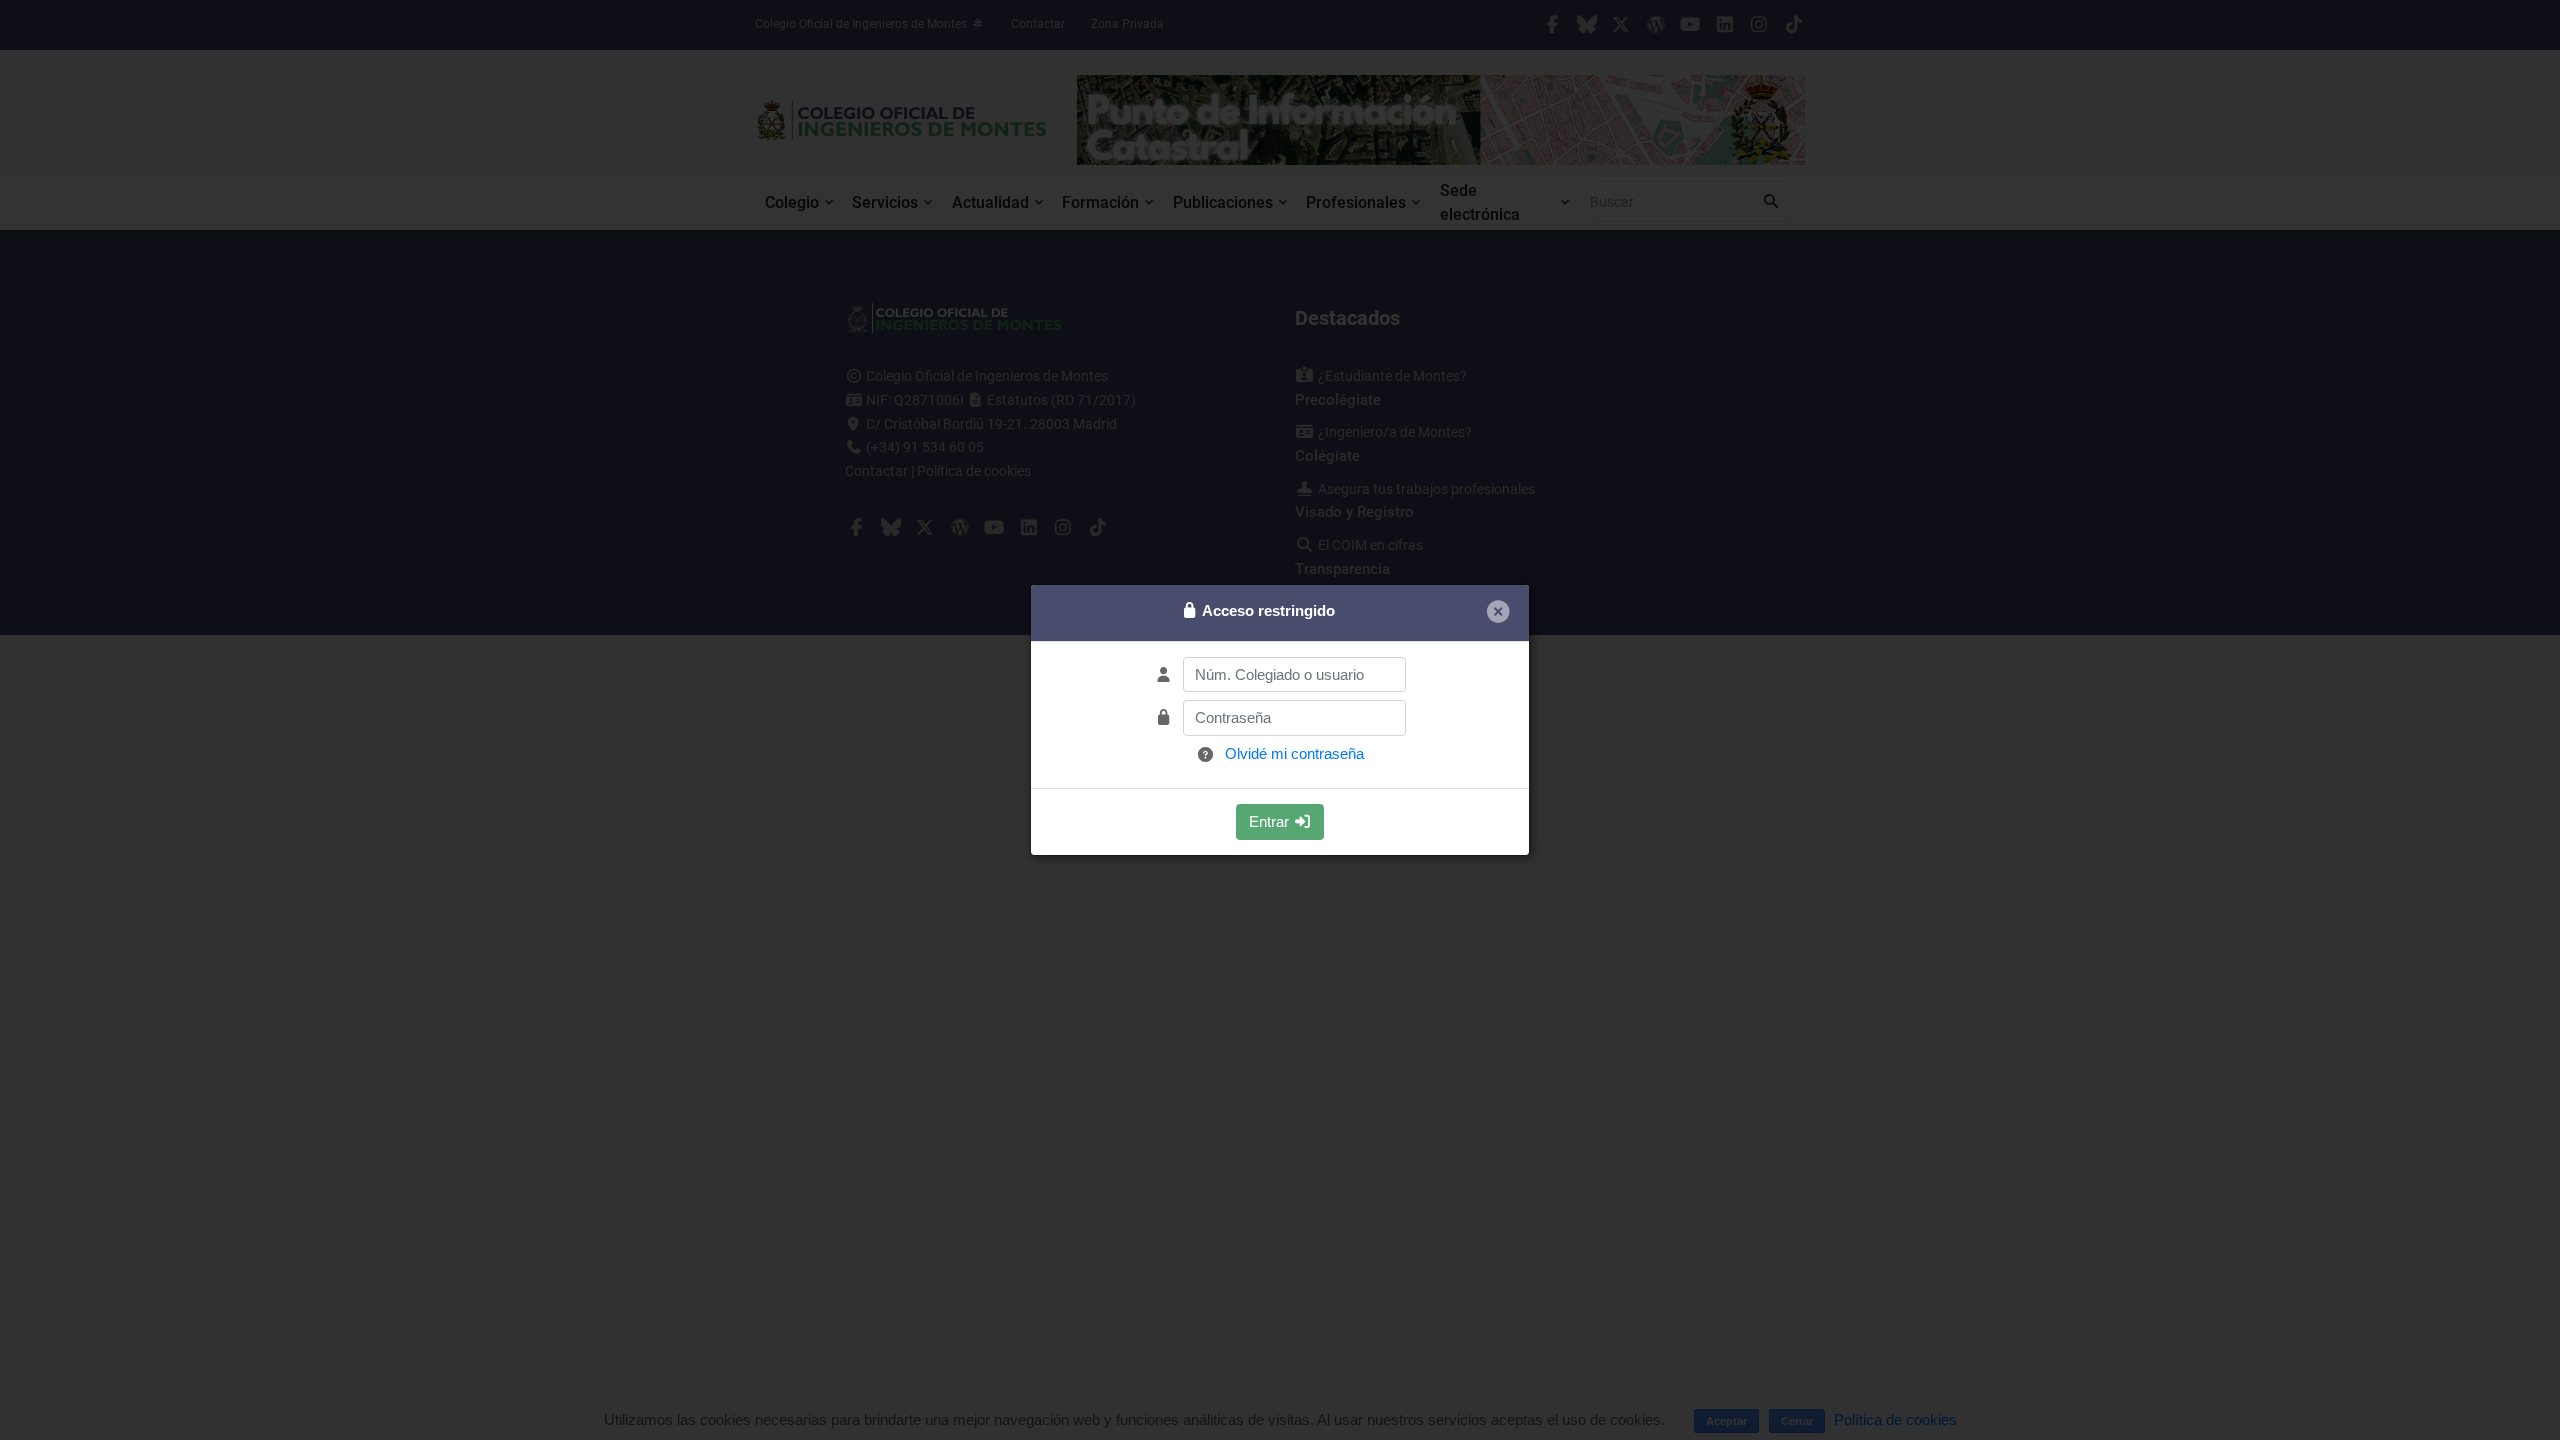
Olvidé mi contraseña (1294, 753)
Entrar (1271, 821)
